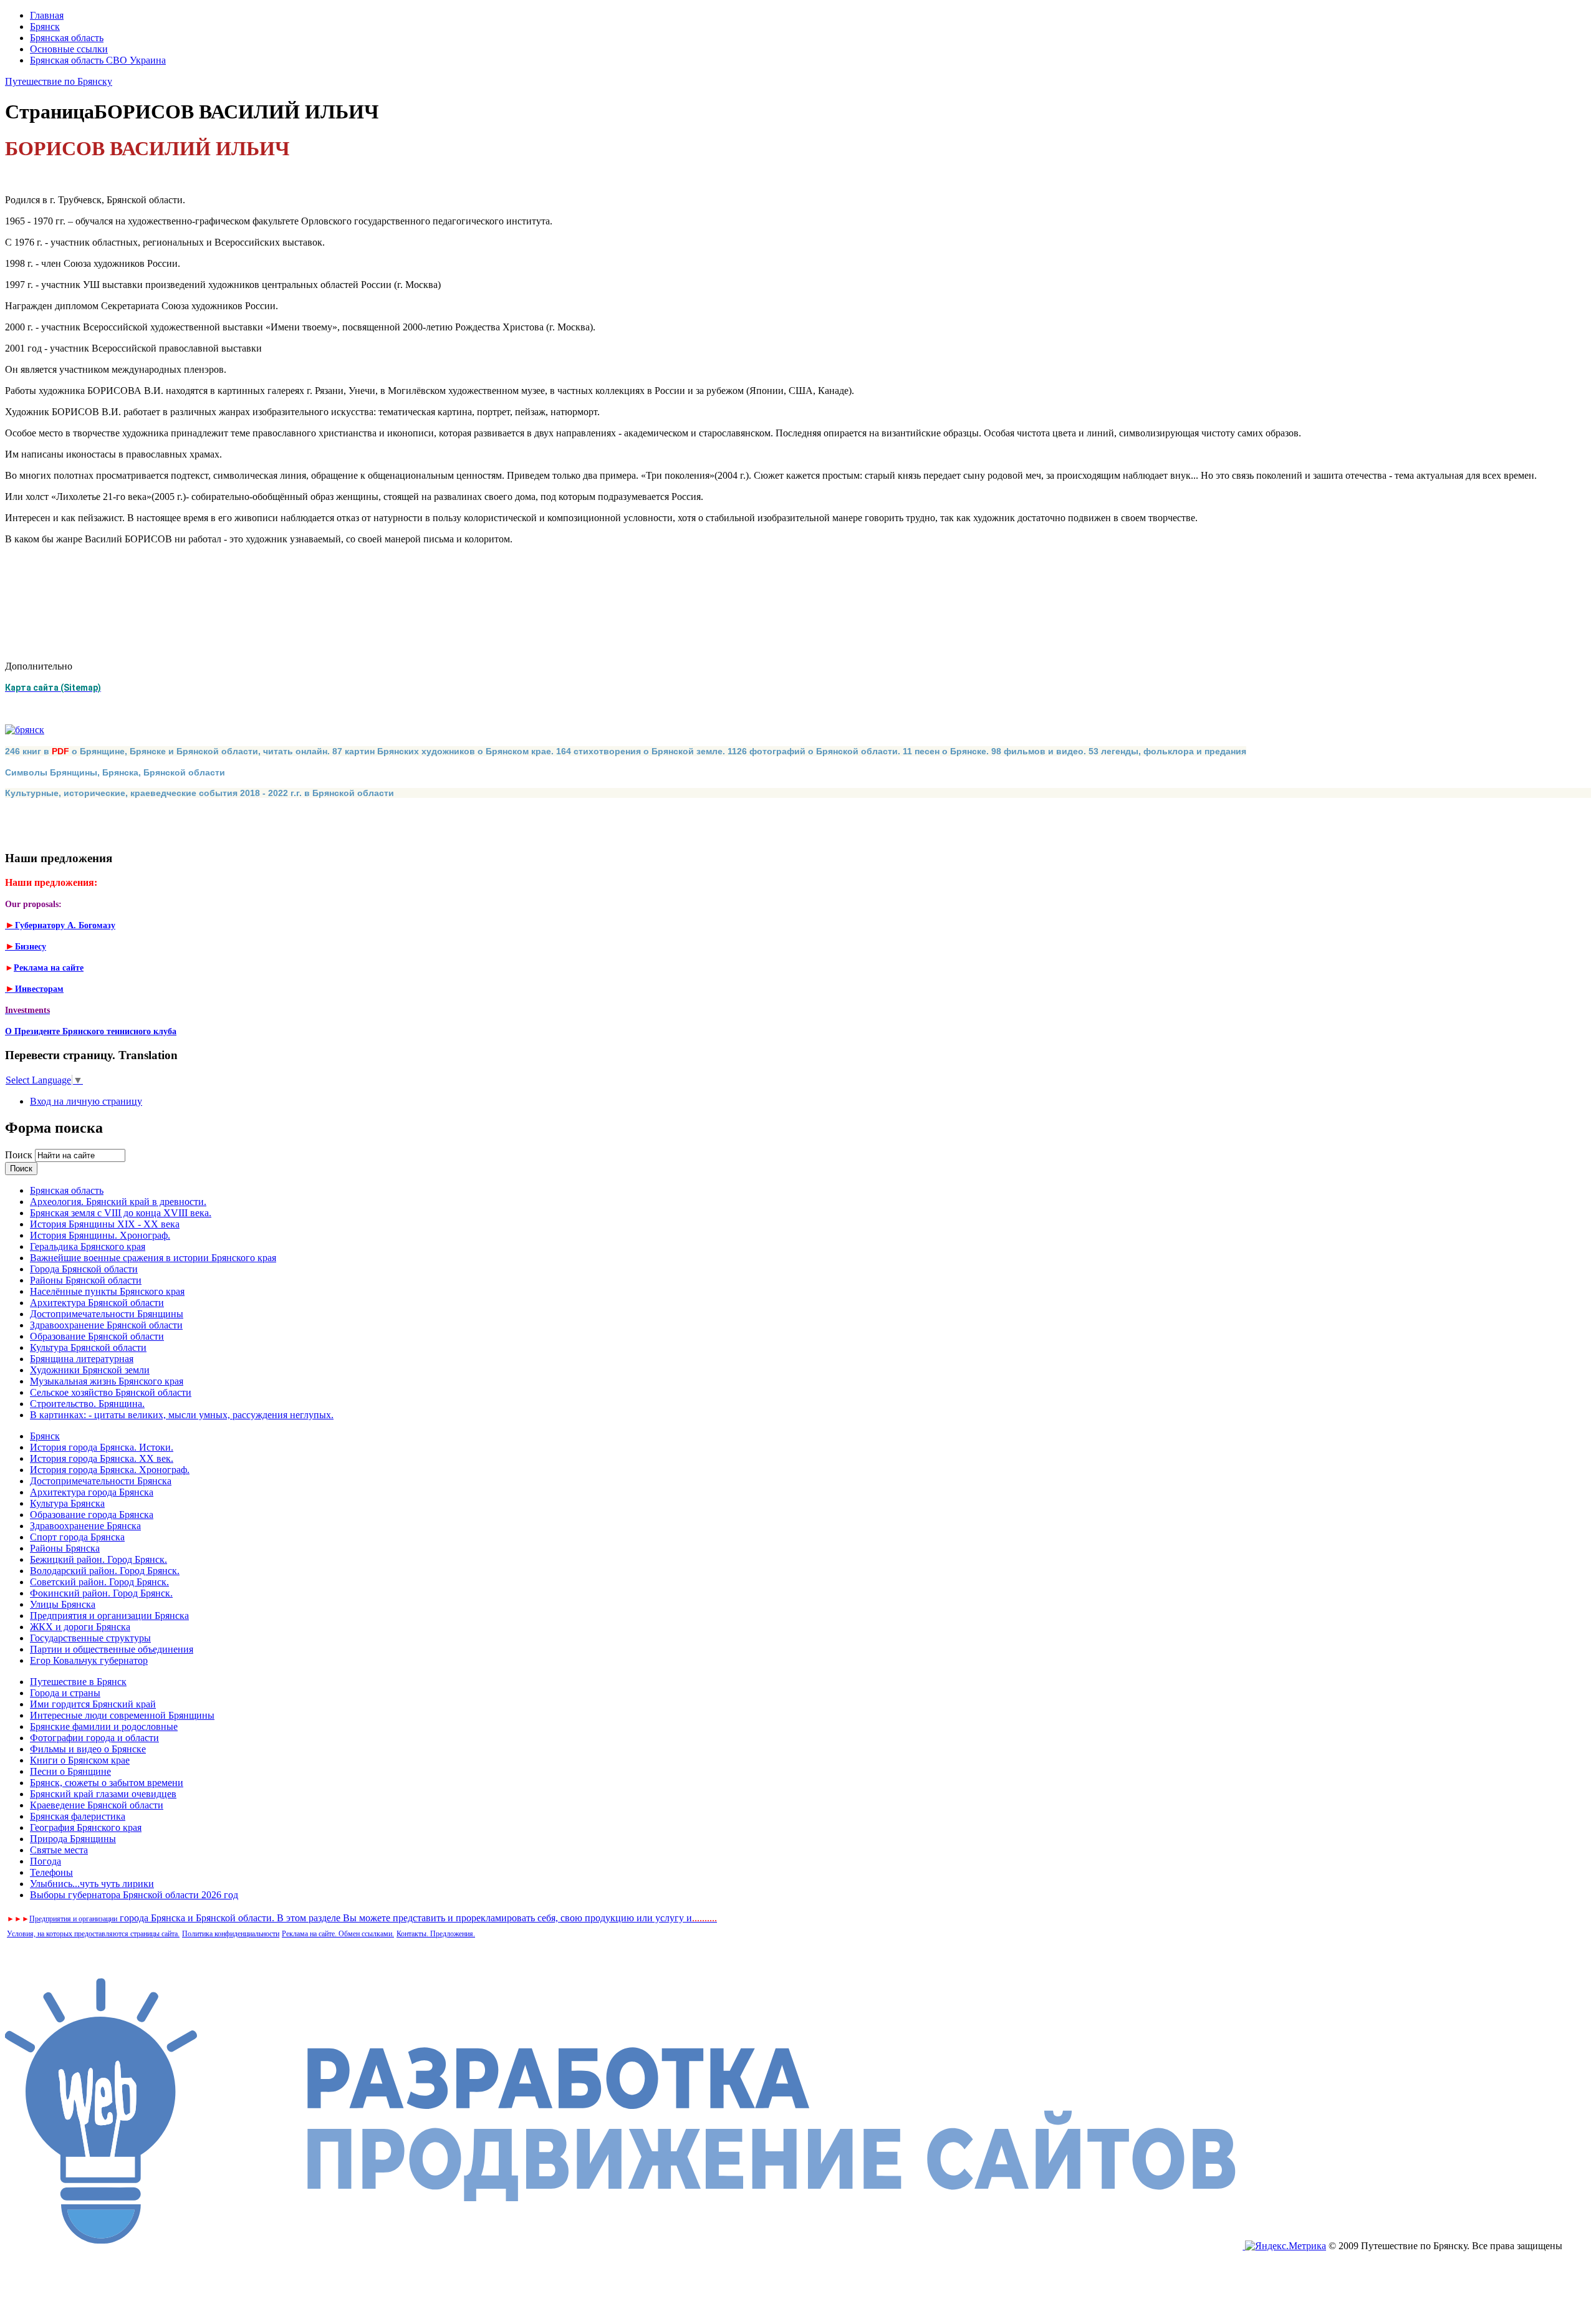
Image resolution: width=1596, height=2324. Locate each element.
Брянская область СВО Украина (98, 60)
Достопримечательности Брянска (101, 1481)
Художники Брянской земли (90, 1370)
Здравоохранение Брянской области (106, 1325)
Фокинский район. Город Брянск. (101, 1593)
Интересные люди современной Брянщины (122, 1715)
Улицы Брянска (63, 1604)
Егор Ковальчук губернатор (89, 1660)
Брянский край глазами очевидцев (103, 1794)
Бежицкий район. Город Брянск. (99, 1559)
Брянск (45, 26)
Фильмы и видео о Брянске (88, 1749)
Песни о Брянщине (70, 1771)
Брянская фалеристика (78, 1816)
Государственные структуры (90, 1638)
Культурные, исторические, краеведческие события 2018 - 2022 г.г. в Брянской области (199, 793)
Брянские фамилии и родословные (104, 1726)
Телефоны (51, 1872)
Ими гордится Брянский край (93, 1704)
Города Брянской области (84, 1269)
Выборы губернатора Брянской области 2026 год (134, 1895)
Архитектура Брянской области (97, 1303)
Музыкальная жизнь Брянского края (107, 1381)
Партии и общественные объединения (112, 1649)
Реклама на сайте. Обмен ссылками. (338, 1934)
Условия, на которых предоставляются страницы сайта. (93, 1934)
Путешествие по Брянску (59, 81)
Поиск (20, 1155)
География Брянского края (86, 1827)
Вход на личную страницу (86, 1101)
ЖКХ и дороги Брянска (80, 1627)
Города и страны (65, 1693)
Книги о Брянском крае (80, 1760)
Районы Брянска (65, 1548)
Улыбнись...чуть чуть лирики (92, 1884)
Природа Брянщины (73, 1839)
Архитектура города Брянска (92, 1492)
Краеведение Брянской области (97, 1805)
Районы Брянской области (86, 1280)
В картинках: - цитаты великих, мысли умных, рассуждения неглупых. (182, 1415)
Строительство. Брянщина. (87, 1404)
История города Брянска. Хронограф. (110, 1470)
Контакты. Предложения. (436, 1934)
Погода (46, 1861)
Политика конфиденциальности (231, 1934)
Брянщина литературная (82, 1359)
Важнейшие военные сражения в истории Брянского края (153, 1258)
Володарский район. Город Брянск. (105, 1571)
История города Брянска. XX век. (102, 1458)
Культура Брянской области (88, 1347)
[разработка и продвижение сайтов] (625, 2246)
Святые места (59, 1850)
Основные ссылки (69, 49)
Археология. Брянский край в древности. (118, 1202)
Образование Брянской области (97, 1336)
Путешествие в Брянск (78, 1682)
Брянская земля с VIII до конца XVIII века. (121, 1213)
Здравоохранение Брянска (85, 1526)
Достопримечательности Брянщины (107, 1314)
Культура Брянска (67, 1503)
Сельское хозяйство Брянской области (111, 1392)
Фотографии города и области (94, 1738)
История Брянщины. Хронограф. (100, 1235)
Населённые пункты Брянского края (107, 1291)
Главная (47, 15)
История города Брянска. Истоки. (102, 1447)
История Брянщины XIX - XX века (105, 1224)
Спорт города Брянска (77, 1537)
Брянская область (67, 38)
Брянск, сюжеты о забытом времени (107, 1783)
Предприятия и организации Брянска (109, 1616)
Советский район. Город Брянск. (99, 1582)
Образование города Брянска (92, 1515)
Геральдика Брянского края (88, 1246)
